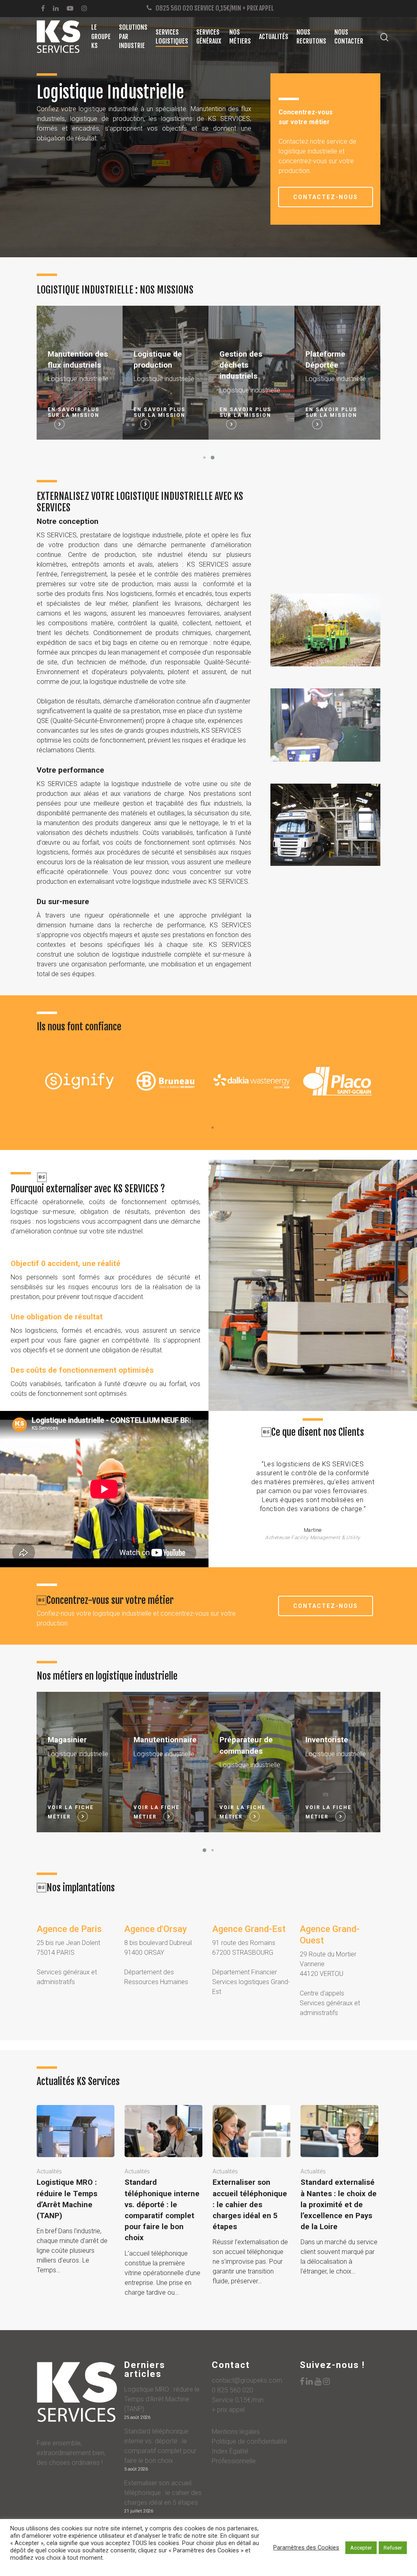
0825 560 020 (174, 8)
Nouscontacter (349, 37)
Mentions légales (236, 2432)
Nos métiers (240, 37)
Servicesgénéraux (209, 37)
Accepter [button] (361, 2548)
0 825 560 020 (233, 2390)
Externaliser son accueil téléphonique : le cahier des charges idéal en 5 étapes (163, 2493)
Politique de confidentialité (249, 2441)
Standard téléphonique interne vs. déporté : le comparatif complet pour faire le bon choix (160, 2446)
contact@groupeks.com (247, 2380)
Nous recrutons (311, 37)
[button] (204, 458)
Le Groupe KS (101, 36)
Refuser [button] (393, 2548)
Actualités (274, 37)
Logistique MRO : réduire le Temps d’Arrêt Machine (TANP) (162, 2399)
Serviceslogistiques (172, 37)
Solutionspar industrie (133, 36)
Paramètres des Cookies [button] (306, 2548)
